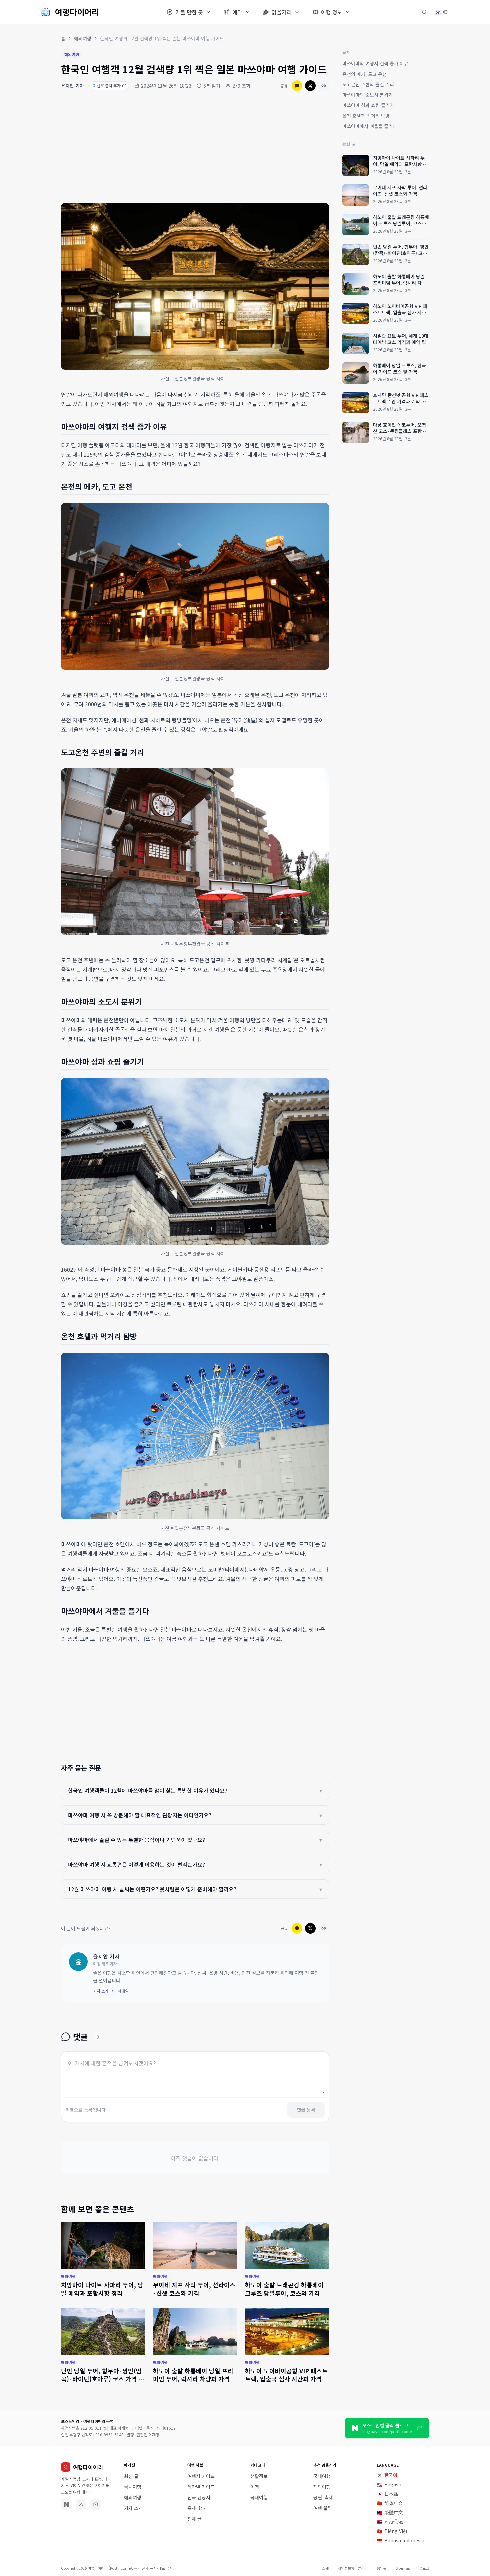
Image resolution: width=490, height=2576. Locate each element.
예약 (237, 12)
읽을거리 (282, 12)
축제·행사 (197, 2508)
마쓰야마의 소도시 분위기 (367, 95)
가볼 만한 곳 (189, 12)
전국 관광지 (199, 2497)
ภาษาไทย (390, 2522)
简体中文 (390, 2503)
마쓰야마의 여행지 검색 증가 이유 (375, 63)
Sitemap (403, 2568)
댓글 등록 (306, 2110)
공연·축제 (323, 2497)
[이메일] (96, 2504)
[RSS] (81, 2504)
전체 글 (194, 2519)
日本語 (387, 2494)
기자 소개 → (103, 1991)
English (389, 2484)
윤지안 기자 (72, 86)
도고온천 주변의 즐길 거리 (368, 84)
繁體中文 (390, 2512)
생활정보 (259, 2476)
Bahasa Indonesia (400, 2540)
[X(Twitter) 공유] (310, 86)
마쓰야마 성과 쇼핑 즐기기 (368, 105)
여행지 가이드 (201, 2476)
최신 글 (131, 2476)
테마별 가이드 (201, 2487)
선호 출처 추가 (106, 85)
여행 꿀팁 (323, 2508)
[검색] (424, 12)
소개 (325, 2568)
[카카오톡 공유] (297, 86)
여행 (255, 2487)
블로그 (424, 2568)
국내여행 (133, 2487)
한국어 (387, 2475)
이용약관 (380, 2568)
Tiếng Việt (392, 2531)
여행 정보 (332, 12)
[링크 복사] (324, 86)
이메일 (123, 1991)
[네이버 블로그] (66, 2504)
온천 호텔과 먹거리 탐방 (366, 115)
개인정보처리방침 (351, 2568)
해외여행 (83, 38)
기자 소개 (133, 2508)
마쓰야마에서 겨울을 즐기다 (370, 126)
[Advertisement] (195, 148)
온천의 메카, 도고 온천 (364, 74)
